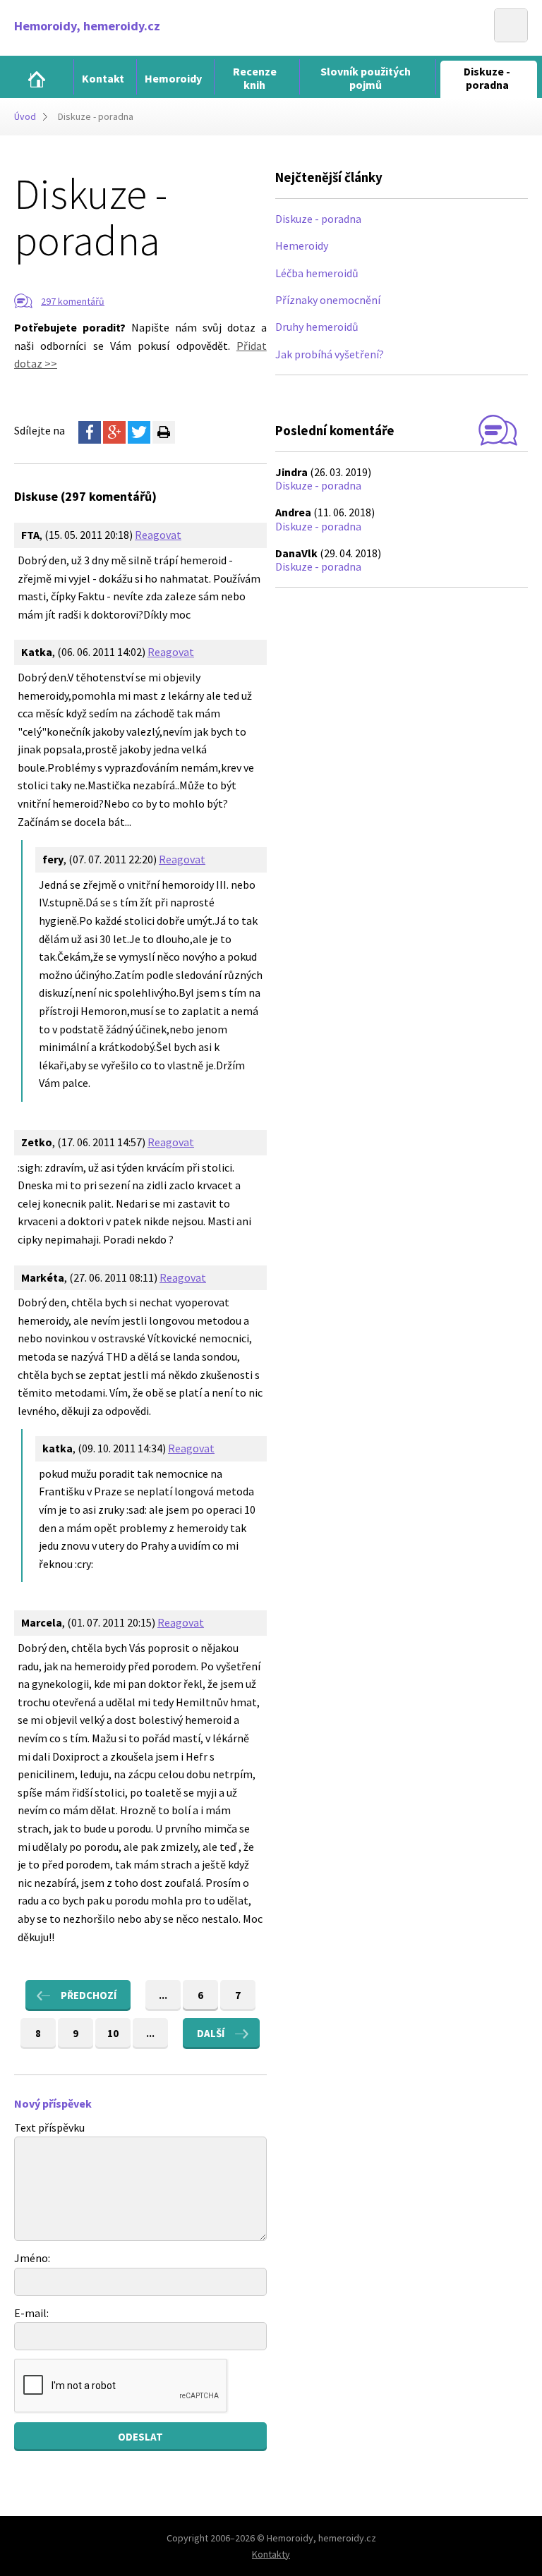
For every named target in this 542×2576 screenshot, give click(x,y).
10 (113, 2033)
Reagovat (158, 535)
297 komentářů (73, 301)
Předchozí (89, 1995)
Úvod (25, 116)
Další (211, 2033)
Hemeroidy (302, 245)
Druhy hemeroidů (317, 327)
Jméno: (32, 2258)
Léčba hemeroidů (317, 273)
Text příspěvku (49, 2127)
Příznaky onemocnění (328, 300)
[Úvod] (37, 79)
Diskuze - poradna (318, 219)
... (163, 1995)
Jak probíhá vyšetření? (330, 354)
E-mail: (31, 2313)
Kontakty (271, 2554)
